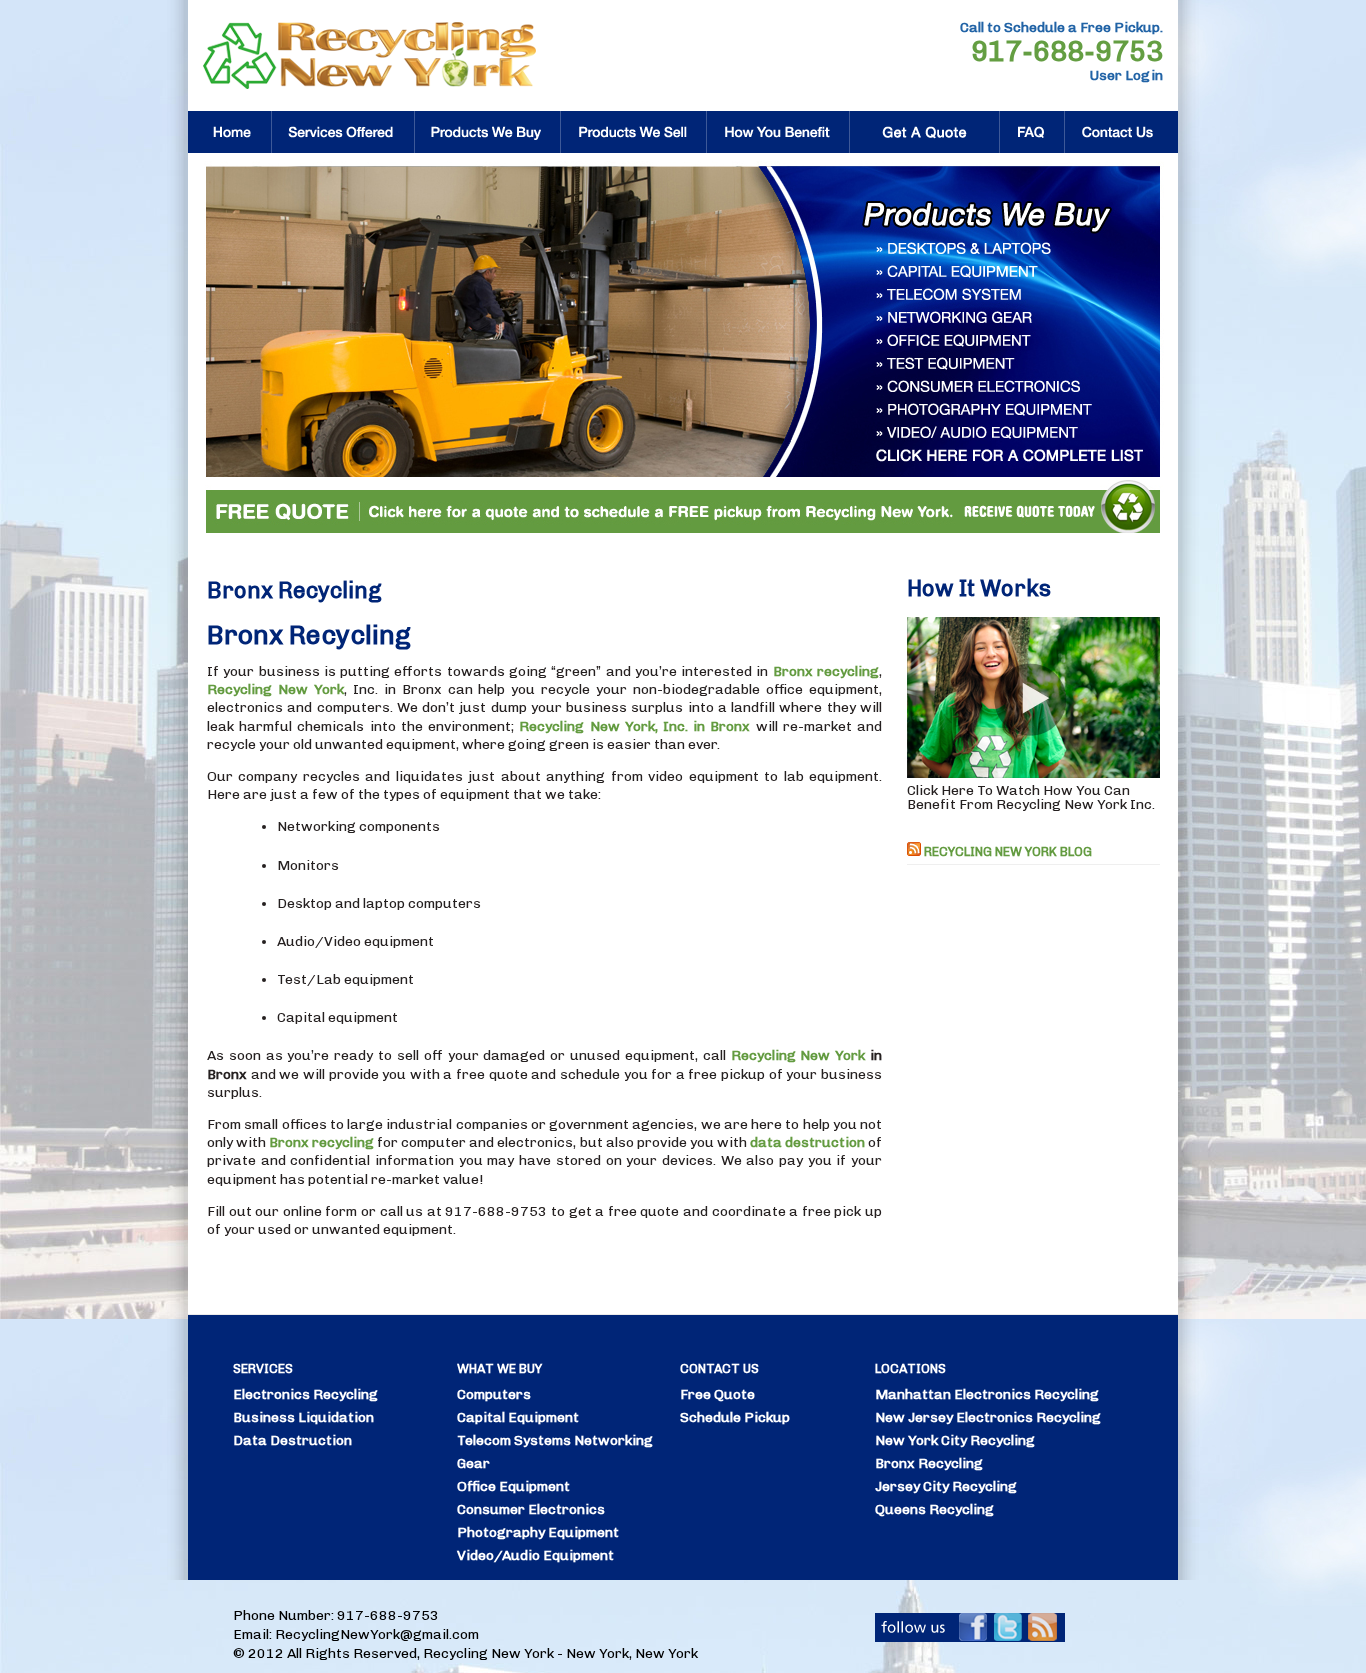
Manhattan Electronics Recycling (987, 1394)
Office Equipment (513, 1486)
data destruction (807, 1142)
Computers (494, 1394)
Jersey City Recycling (946, 1486)
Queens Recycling (934, 1509)
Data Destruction (292, 1440)
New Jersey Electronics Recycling (988, 1417)
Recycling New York (275, 689)
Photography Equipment (538, 1532)
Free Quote (717, 1394)
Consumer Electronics (531, 1509)
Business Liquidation (303, 1417)
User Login (1126, 75)
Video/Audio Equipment (535, 1555)
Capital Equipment (518, 1417)
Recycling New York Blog (1008, 851)
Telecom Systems (514, 1440)
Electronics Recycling (305, 1394)
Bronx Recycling (929, 1463)
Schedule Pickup (735, 1417)
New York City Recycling (955, 1440)
